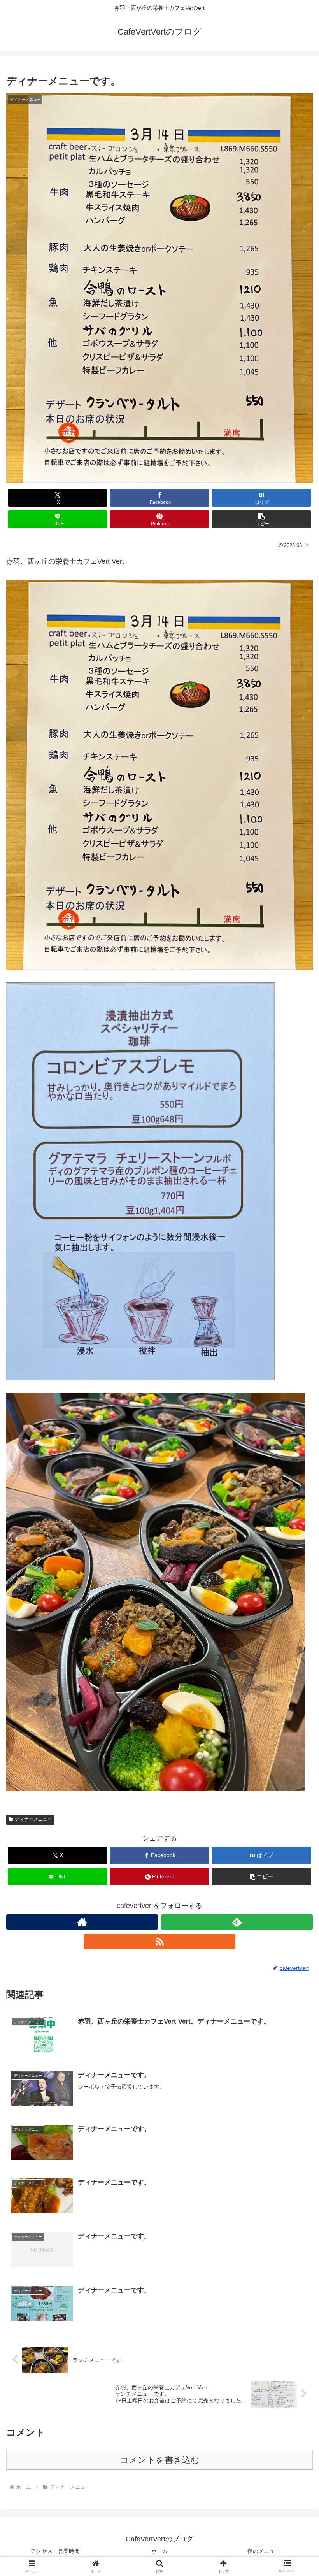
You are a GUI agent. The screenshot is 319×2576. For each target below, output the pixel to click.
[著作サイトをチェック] (82, 1922)
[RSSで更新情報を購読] (159, 1941)
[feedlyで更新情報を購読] (237, 1922)
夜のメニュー (264, 2551)
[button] (261, 519)
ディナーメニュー (33, 1819)
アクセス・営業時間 (55, 2551)
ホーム (159, 2551)
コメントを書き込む (160, 2460)
